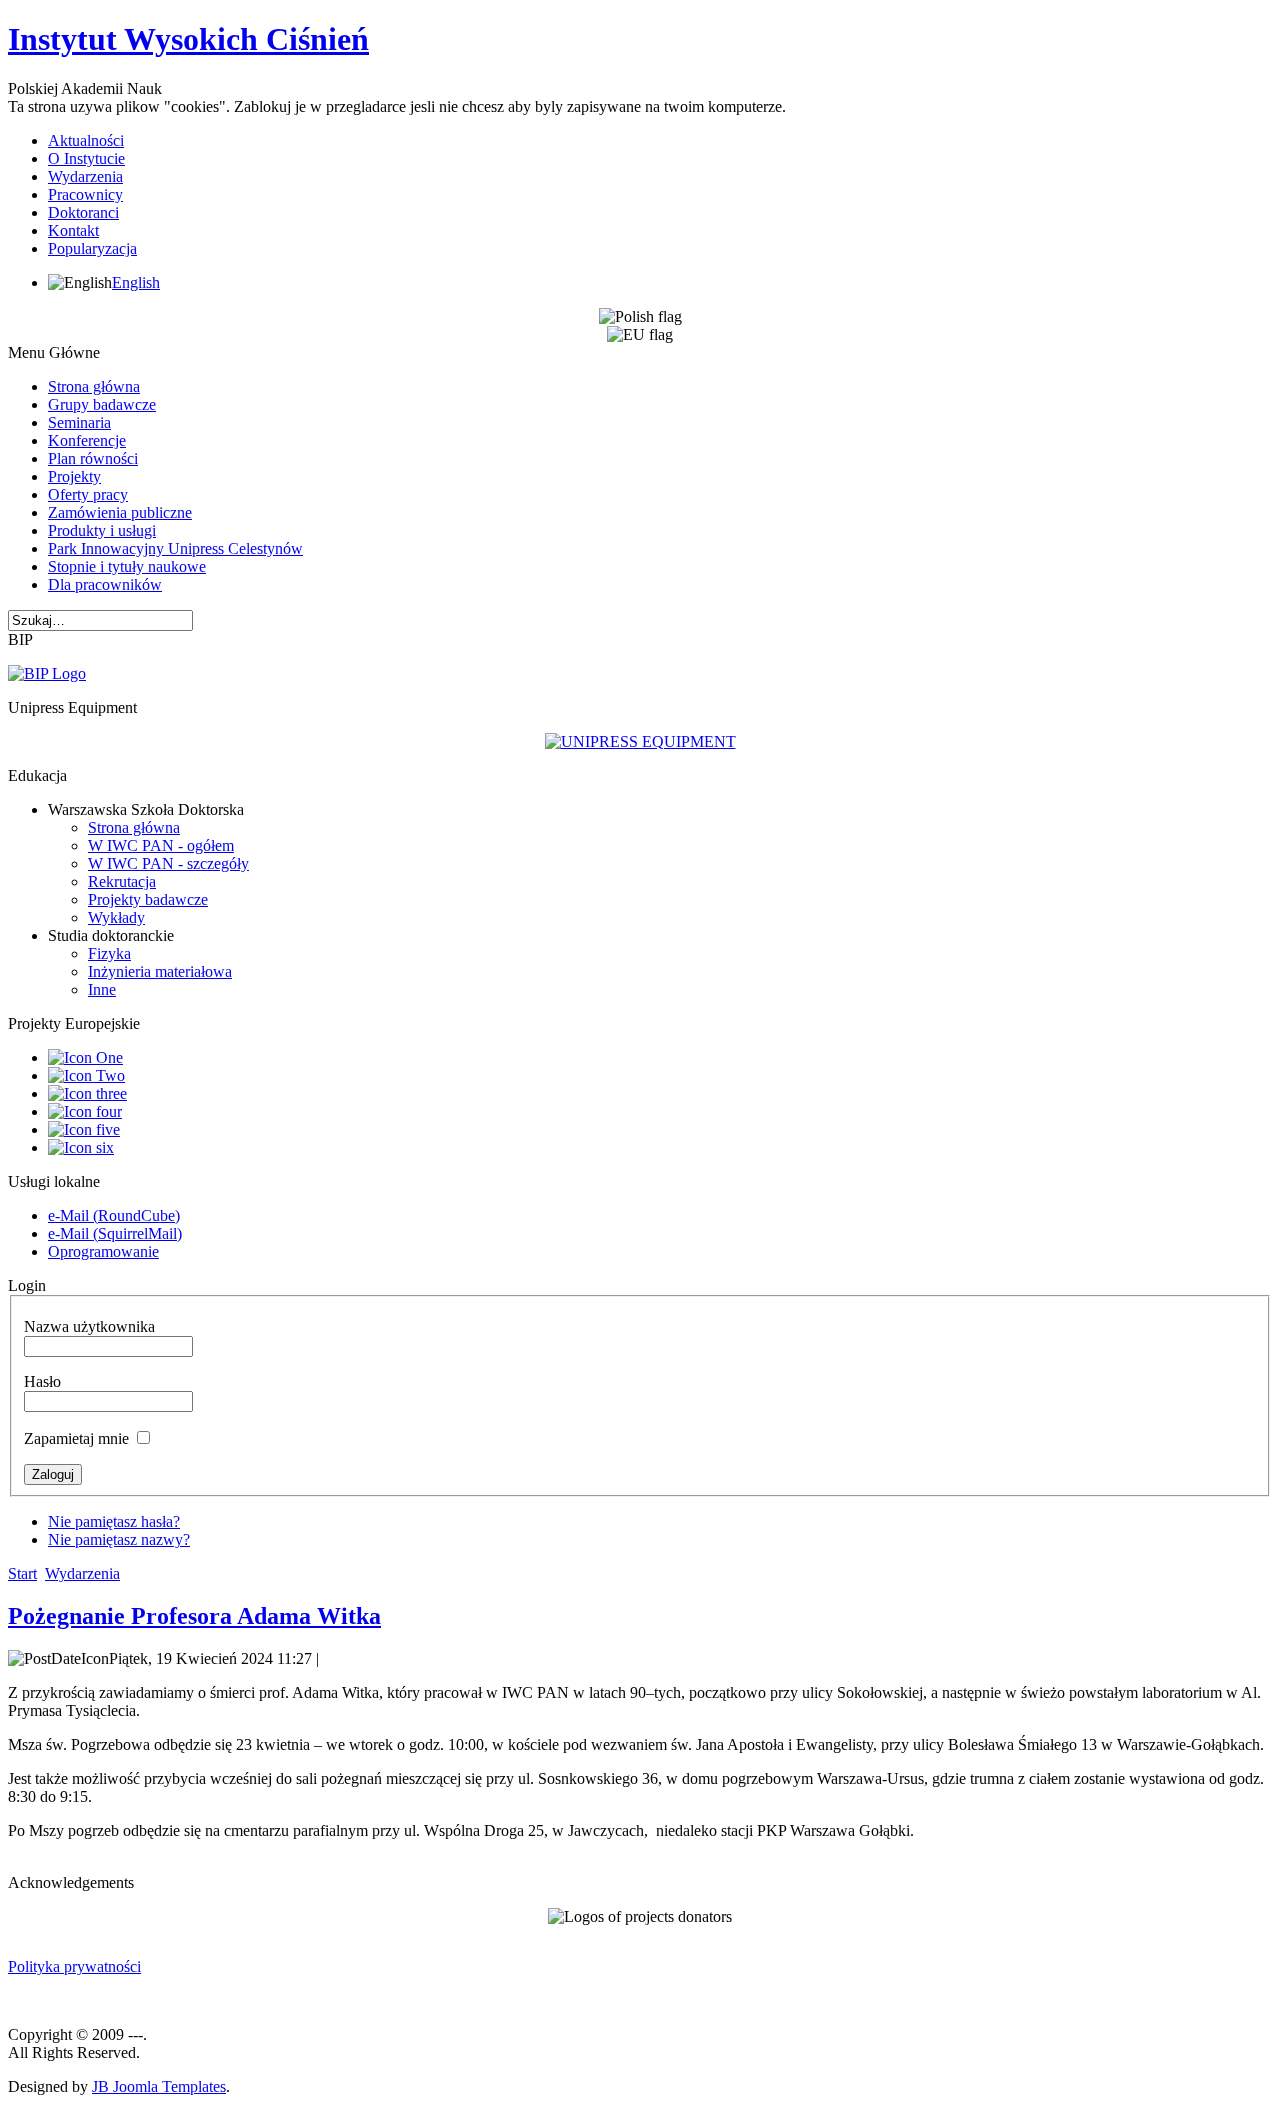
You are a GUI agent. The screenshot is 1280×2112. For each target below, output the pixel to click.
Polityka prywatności (74, 1966)
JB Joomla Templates (159, 2086)
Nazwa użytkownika (89, 1326)
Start (22, 1573)
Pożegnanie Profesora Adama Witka (194, 1616)
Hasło (42, 1381)
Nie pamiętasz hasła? (114, 1521)
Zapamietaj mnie (76, 1438)
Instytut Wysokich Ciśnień (188, 39)
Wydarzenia (82, 1573)
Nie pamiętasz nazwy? (119, 1539)
